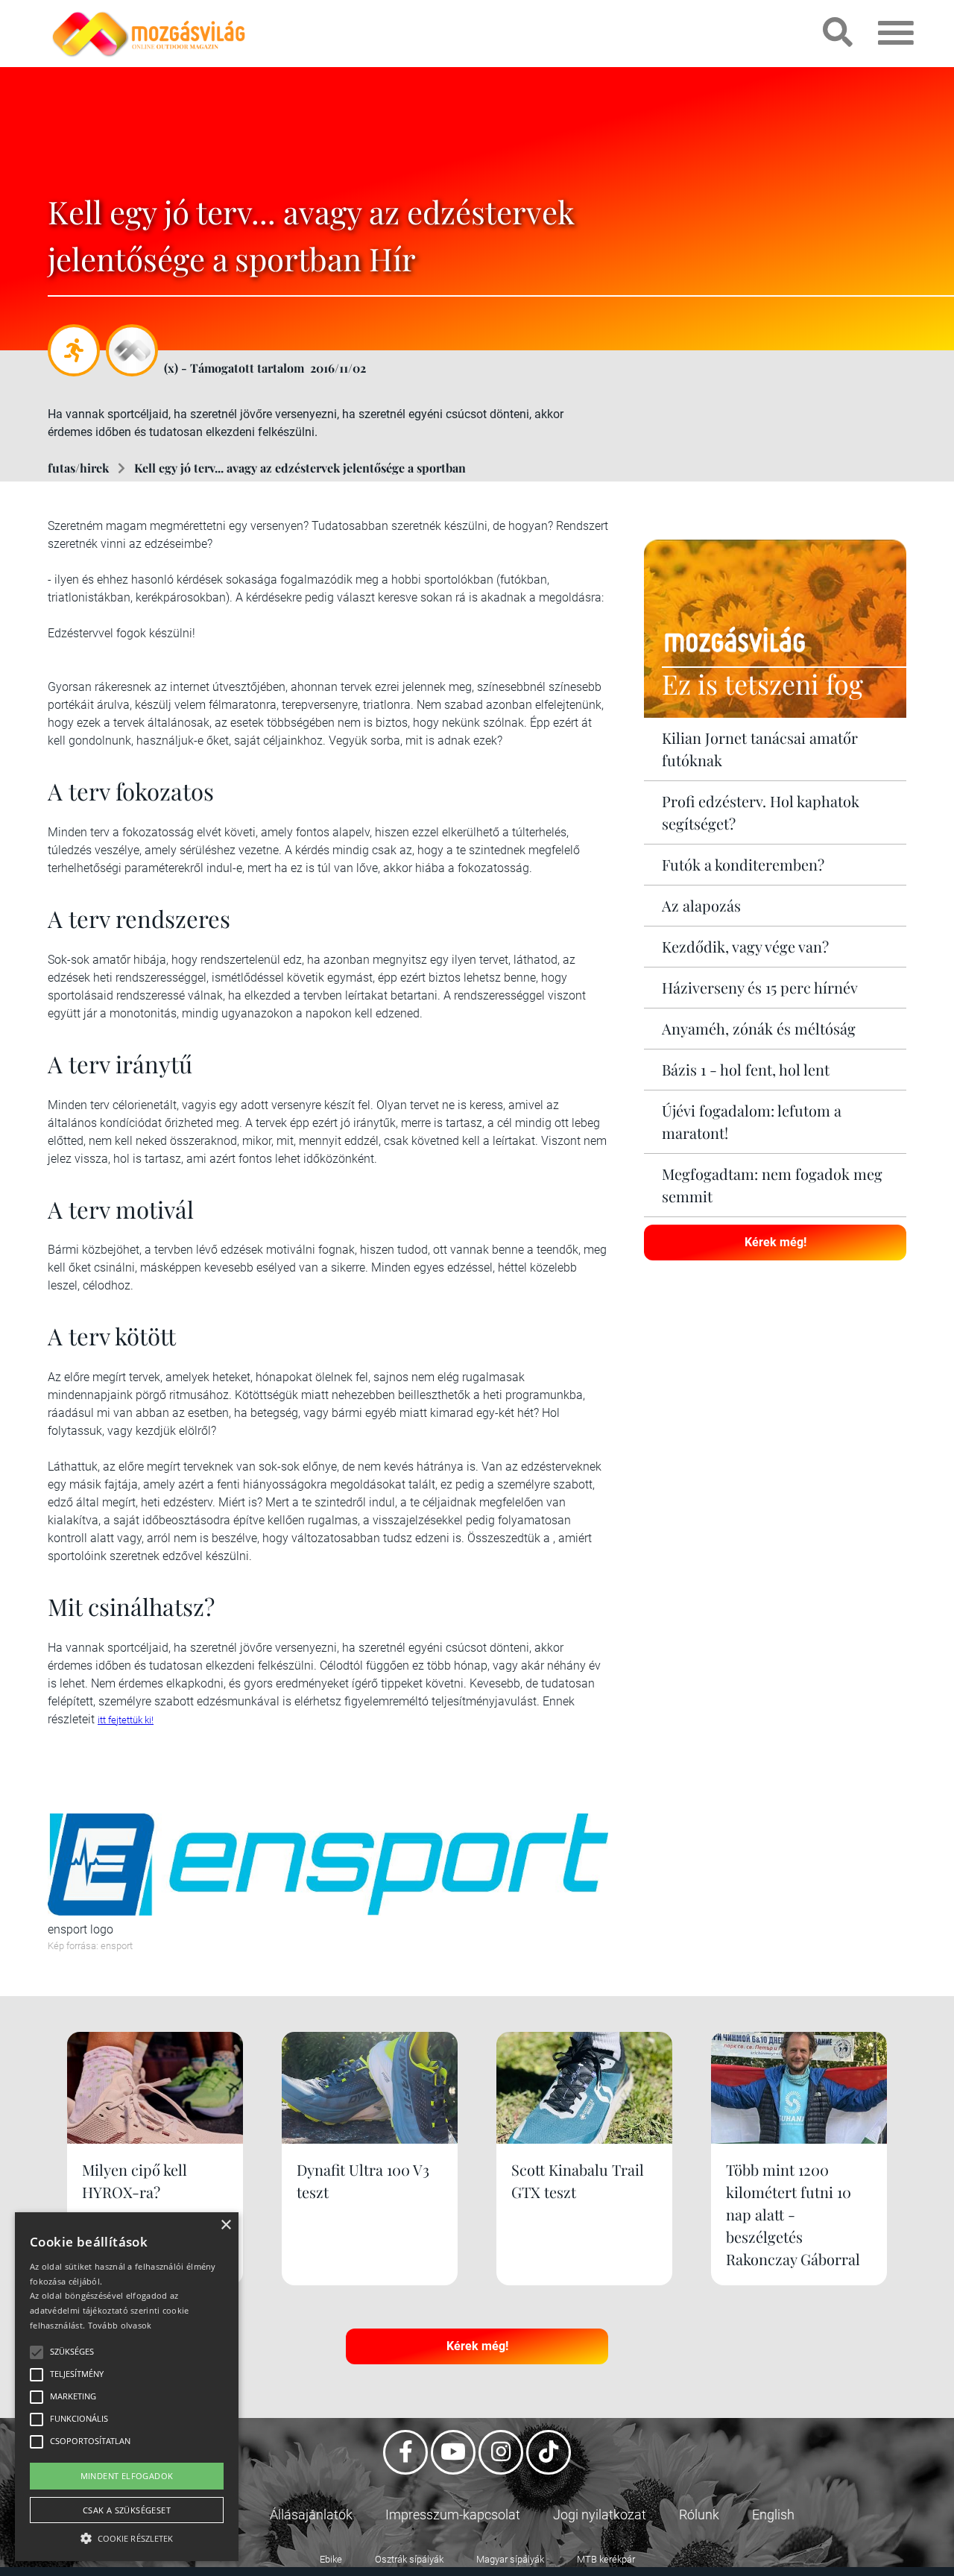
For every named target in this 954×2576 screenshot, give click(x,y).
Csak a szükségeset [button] (127, 2510)
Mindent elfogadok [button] (127, 2476)
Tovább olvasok (120, 2325)
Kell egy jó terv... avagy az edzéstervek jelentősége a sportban (300, 468)
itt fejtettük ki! (126, 1720)
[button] (127, 2536)
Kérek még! (775, 1242)
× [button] (225, 2225)
